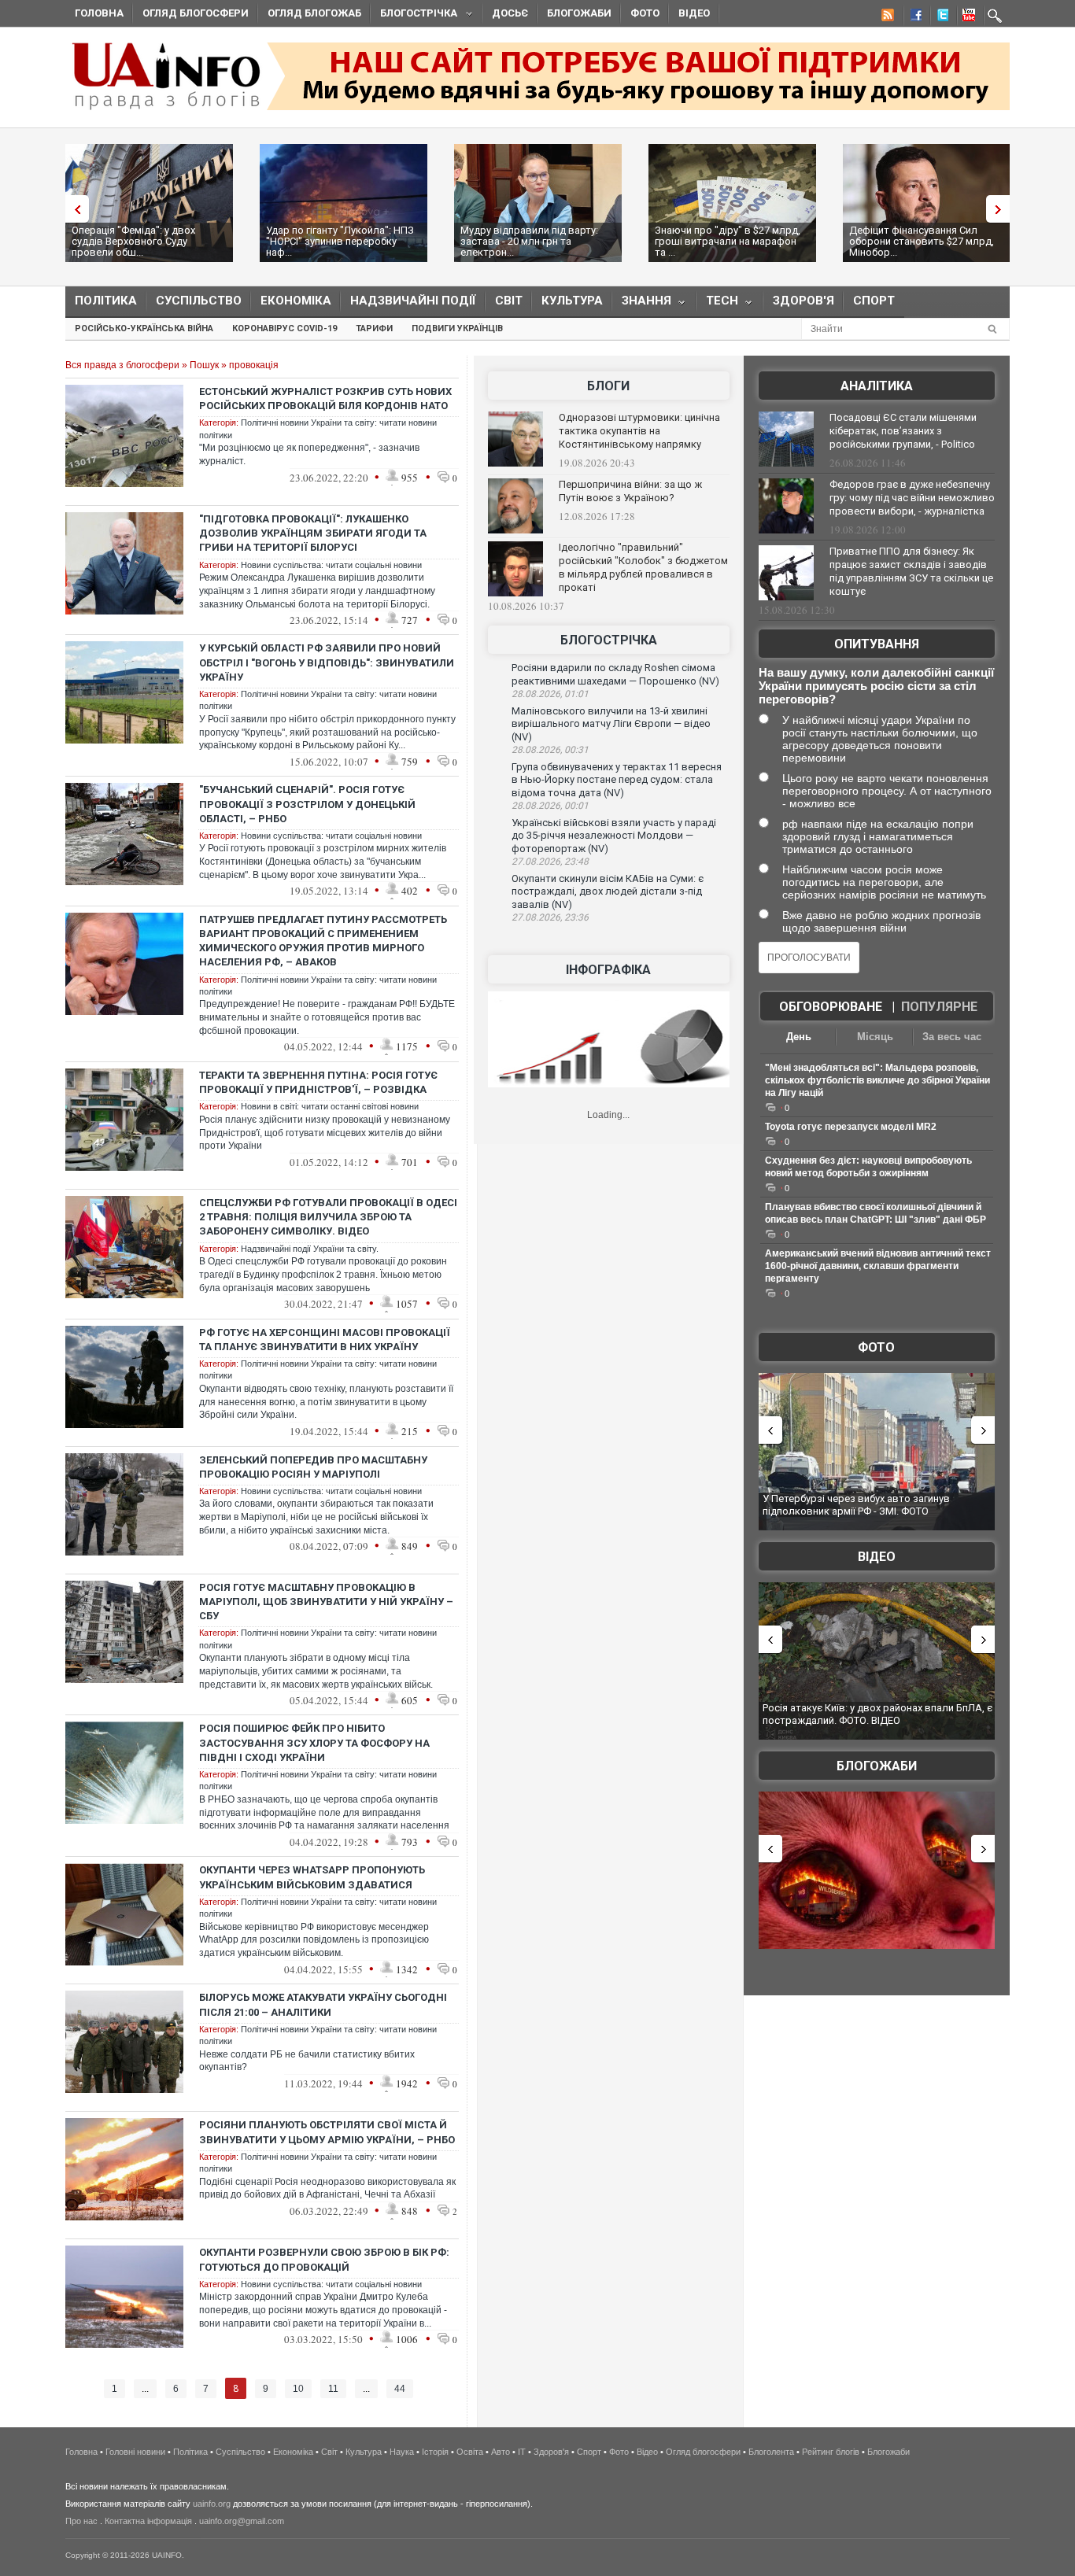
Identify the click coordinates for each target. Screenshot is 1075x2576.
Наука (402, 2452)
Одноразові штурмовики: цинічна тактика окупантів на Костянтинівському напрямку (639, 431)
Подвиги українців (457, 328)
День (799, 1037)
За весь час (952, 1037)
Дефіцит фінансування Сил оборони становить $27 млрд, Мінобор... (922, 241)
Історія (435, 2452)
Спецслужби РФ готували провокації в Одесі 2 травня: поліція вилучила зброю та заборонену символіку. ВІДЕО (328, 1217)
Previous (73, 209)
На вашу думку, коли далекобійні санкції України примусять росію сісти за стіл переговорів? (876, 686)
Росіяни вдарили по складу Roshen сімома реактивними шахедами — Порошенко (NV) (615, 674)
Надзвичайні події (413, 301)
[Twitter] (940, 17)
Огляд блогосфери (196, 13)
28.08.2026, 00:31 (550, 750)
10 (298, 2389)
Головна (99, 13)
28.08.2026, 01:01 (550, 694)
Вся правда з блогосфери (122, 365)
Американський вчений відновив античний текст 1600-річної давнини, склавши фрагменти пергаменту (878, 1266)
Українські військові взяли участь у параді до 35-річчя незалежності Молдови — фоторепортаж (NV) (614, 836)
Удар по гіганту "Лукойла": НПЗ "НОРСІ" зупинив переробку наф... (340, 241)
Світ (509, 301)
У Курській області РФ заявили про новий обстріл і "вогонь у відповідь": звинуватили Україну (327, 662)
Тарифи (374, 328)
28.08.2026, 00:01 (550, 806)
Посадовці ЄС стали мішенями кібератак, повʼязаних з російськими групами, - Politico (903, 431)
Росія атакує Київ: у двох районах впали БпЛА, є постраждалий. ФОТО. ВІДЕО (877, 1714)
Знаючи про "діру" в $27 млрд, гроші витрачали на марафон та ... (728, 241)
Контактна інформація (148, 2521)
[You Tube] (966, 17)
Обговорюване (831, 1007)
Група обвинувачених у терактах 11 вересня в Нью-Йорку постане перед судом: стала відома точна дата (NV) (617, 780)
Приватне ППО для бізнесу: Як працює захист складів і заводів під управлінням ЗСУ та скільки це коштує (911, 571)
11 (333, 2389)
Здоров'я (803, 301)
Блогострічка (414, 15)
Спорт (874, 301)
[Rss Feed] (886, 17)
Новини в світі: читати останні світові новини (330, 1106)
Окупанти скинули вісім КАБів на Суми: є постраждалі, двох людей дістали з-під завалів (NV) (608, 891)
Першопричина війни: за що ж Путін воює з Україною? (630, 491)
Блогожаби (579, 13)
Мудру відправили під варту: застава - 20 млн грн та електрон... (529, 241)
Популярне (939, 1007)
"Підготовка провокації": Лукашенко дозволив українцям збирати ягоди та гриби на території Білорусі (313, 533)
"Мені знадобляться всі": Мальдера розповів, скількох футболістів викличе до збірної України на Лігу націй (877, 1080)
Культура (572, 301)
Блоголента (771, 2452)
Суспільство (199, 301)
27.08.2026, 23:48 (550, 862)
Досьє (510, 13)
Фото (645, 13)
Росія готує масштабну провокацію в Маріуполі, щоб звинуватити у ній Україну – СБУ (326, 1602)
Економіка (296, 301)
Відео (694, 13)
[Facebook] (913, 17)
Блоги (608, 386)
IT (522, 2452)
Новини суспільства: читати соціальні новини (331, 565)
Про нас (81, 2521)
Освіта (470, 2452)
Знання (642, 304)
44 (400, 2389)
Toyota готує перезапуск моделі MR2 (851, 1127)
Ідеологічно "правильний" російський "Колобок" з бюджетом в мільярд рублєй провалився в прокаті (643, 567)
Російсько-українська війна (144, 328)
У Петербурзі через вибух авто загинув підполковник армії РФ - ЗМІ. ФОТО (856, 1505)
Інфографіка (608, 970)
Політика (106, 301)
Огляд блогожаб (314, 13)
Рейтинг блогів (831, 2452)
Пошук (204, 365)
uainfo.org (212, 2504)
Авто (501, 2452)
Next (1002, 209)
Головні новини (135, 2452)
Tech (717, 304)
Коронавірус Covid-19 (284, 328)
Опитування (877, 644)
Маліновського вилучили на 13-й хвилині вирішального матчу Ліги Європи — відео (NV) (611, 724)
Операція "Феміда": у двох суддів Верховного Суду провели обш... (133, 241)
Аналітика (877, 386)
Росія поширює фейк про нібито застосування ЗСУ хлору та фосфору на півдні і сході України (314, 1742)
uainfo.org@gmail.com (242, 2521)
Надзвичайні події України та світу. (310, 1249)
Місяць (875, 1037)
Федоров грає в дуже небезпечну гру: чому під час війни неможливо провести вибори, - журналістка (912, 498)
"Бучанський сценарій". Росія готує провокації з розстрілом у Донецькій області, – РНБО (307, 804)
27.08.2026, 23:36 (550, 917)
